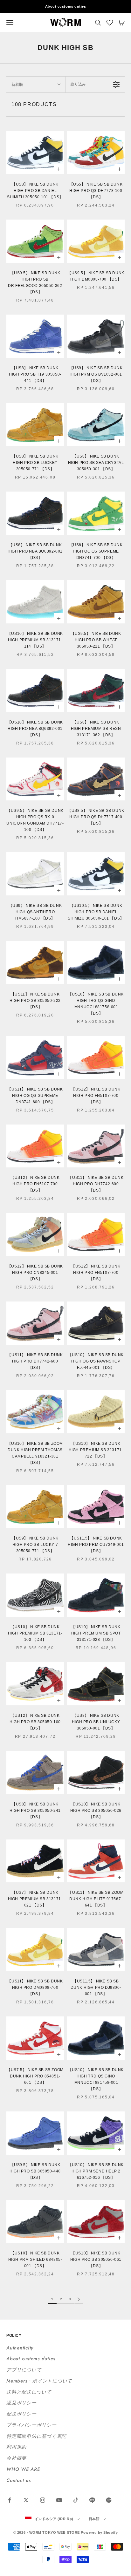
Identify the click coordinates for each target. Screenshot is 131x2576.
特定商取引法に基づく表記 (36, 2436)
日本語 (94, 2519)
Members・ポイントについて (39, 2381)
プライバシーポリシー (31, 2425)
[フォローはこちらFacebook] (10, 2500)
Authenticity (20, 2348)
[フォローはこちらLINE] (92, 2500)
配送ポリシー (21, 2414)
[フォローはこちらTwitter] (26, 2500)
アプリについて (24, 2370)
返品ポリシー (21, 2403)
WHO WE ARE (23, 2469)
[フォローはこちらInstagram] (43, 2500)
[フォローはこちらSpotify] (109, 2500)
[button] (110, 23)
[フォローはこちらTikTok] (76, 2500)
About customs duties (66, 6)
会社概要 (16, 2458)
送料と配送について (29, 2392)
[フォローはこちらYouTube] (59, 2500)
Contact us (19, 2480)
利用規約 (16, 2447)
